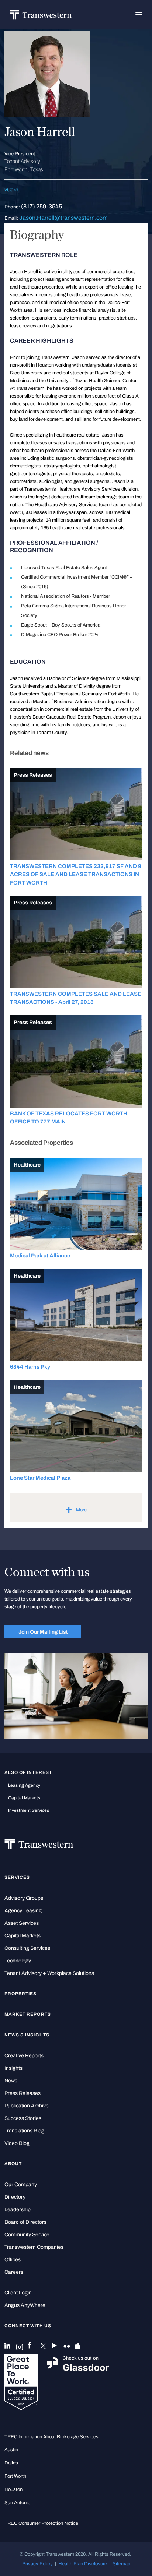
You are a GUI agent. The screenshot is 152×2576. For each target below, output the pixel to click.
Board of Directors (25, 2222)
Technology (18, 1961)
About (13, 2164)
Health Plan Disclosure (83, 2564)
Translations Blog (24, 2131)
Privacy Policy (37, 2564)
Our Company (21, 2185)
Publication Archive (27, 2106)
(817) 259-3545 (42, 206)
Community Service (27, 2235)
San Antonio (17, 2503)
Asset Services (22, 1923)
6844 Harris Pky (30, 1367)
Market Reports (28, 2014)
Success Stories (23, 2118)
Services (17, 1877)
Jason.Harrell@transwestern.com (63, 218)
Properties (21, 1994)
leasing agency (24, 1785)
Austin (11, 2450)
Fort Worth (15, 2476)
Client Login (18, 2293)
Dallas (11, 2463)
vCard (11, 190)
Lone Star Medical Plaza (40, 1478)
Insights (13, 2068)
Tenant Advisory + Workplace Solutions (49, 1973)
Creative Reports (24, 2056)
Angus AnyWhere (25, 2305)
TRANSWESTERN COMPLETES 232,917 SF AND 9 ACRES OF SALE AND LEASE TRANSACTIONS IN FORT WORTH (76, 874)
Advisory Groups (24, 1898)
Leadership (18, 2210)
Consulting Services (27, 1948)
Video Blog (17, 2143)
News (11, 2081)
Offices (13, 2260)
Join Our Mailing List (43, 1632)
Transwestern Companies (34, 2247)
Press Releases (23, 2093)
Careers (14, 2272)
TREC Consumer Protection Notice (41, 2523)
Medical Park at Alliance (40, 1256)
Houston (13, 2489)
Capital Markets (24, 1798)
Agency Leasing (23, 1911)
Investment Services (29, 1810)
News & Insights (27, 2035)
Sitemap (121, 2564)
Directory (15, 2197)
